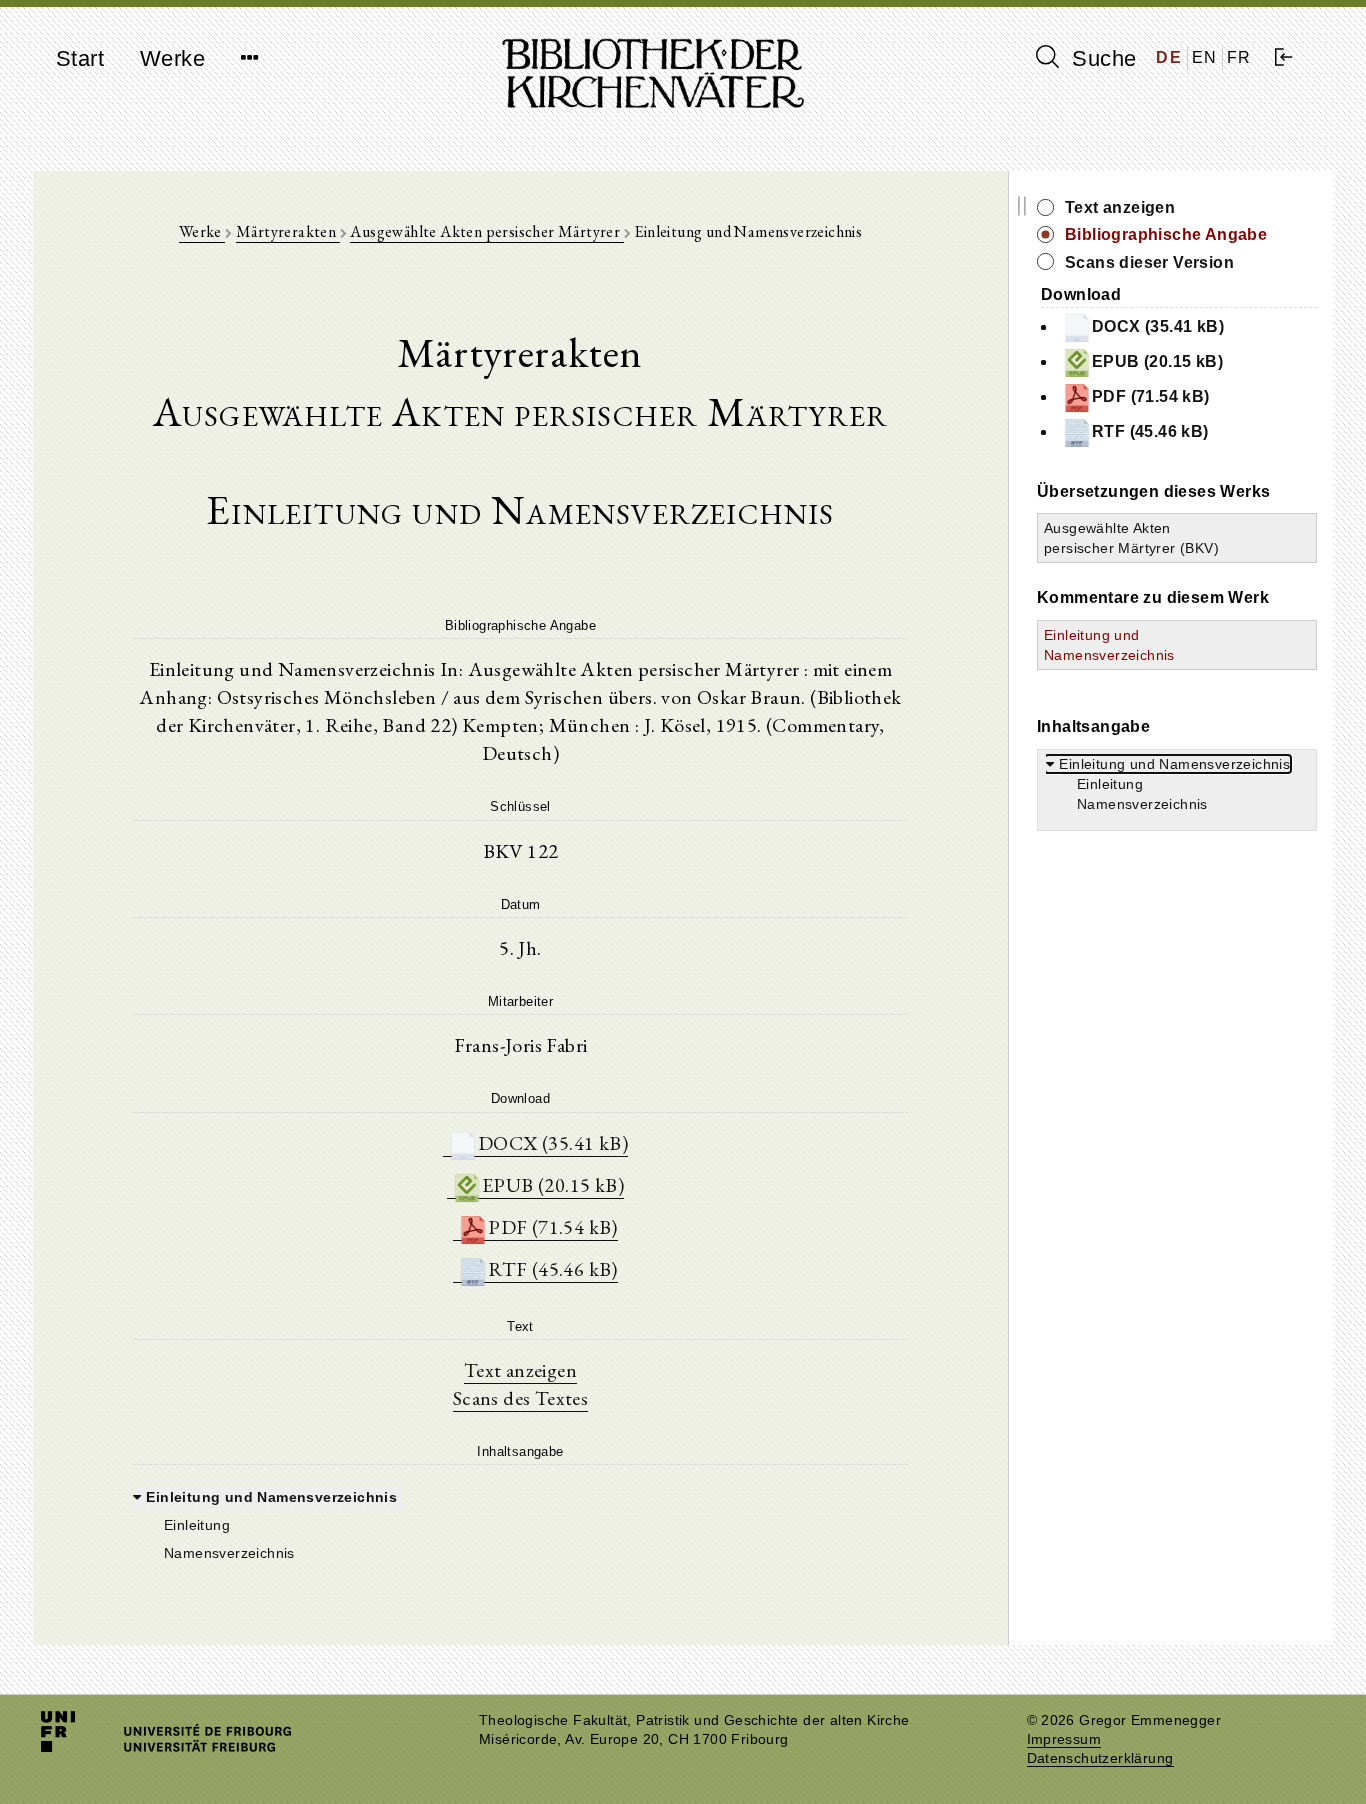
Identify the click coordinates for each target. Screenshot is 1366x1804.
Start (80, 58)
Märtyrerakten (288, 231)
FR (1239, 57)
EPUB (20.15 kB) (553, 1185)
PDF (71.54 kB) (553, 1227)
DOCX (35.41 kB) (553, 1143)
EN (1205, 57)
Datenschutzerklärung (1100, 1758)
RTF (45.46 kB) (553, 1269)
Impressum (1064, 1739)
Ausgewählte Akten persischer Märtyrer (486, 231)
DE (1169, 57)
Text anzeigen (520, 1370)
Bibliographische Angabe (1166, 234)
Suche (1101, 58)
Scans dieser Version (1149, 262)
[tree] (520, 1523)
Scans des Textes (520, 1398)
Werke (172, 58)
